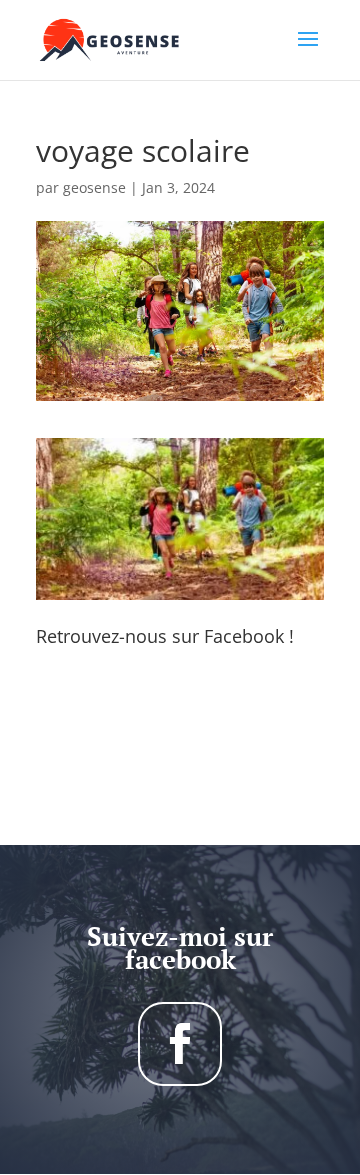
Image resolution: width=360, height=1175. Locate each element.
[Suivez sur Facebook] (180, 1044)
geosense (94, 187)
